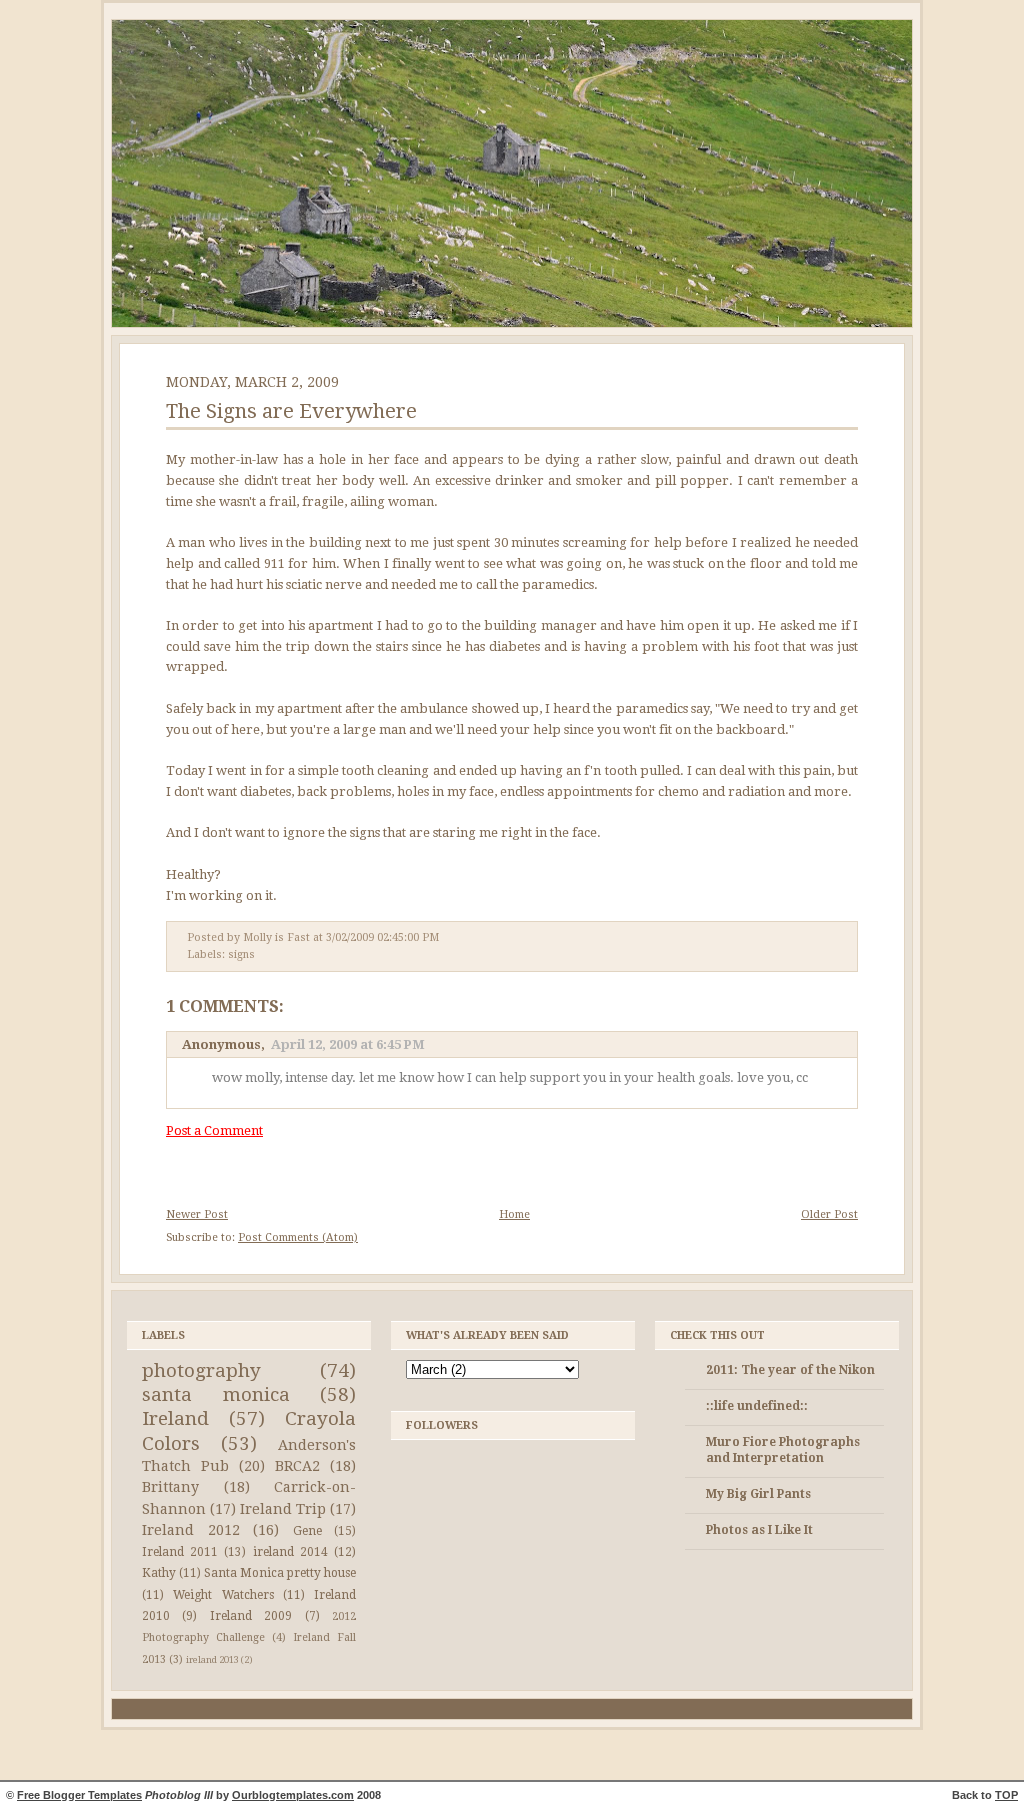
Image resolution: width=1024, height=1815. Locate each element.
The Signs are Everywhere (291, 411)
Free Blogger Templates (79, 1795)
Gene (307, 1531)
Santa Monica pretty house (280, 1573)
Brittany (170, 1487)
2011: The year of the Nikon (790, 1370)
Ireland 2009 (251, 1616)
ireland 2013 (212, 1659)
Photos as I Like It (759, 1530)
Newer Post (197, 1214)
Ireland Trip (283, 1509)
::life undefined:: (757, 1406)
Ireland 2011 (180, 1552)
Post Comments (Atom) (298, 1237)
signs (241, 954)
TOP (1006, 1795)
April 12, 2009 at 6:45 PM (348, 1044)
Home (514, 1214)
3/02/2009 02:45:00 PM (382, 937)
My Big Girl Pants (758, 1494)
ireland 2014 (290, 1552)
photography (201, 1370)
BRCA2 (297, 1466)
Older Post (829, 1214)
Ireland (175, 1418)
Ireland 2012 (191, 1530)
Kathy (159, 1573)
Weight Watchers (223, 1595)
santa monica (216, 1394)
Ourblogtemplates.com (293, 1795)
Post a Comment (214, 1130)
